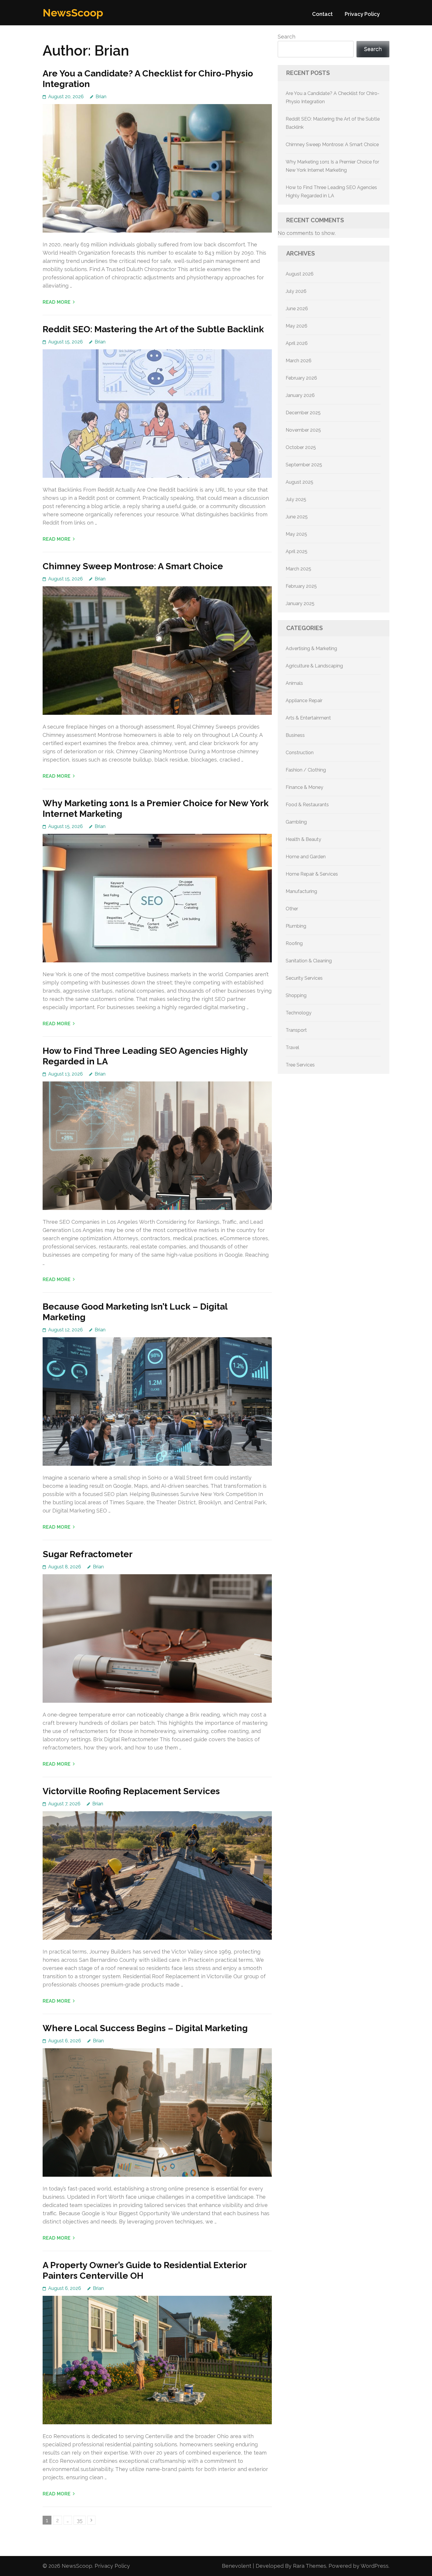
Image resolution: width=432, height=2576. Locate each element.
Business (295, 735)
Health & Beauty (303, 839)
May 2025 (296, 534)
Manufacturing (301, 891)
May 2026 (297, 326)
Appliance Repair (304, 701)
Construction (300, 753)
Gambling (296, 822)
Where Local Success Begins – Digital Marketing (145, 2028)
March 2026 (299, 361)
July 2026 (296, 291)
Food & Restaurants (307, 805)
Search (287, 37)
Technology (299, 1013)
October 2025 (301, 447)
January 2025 (300, 603)
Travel (292, 1047)
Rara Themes (310, 2566)
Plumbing (296, 926)
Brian (101, 97)
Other (292, 909)
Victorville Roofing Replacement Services (131, 1791)
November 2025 (303, 430)
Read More (57, 302)
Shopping (296, 995)
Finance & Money (304, 787)
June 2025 (297, 517)
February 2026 (301, 378)
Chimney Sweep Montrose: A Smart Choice (133, 566)
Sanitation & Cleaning (309, 961)
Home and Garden (306, 857)
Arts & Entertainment (308, 718)
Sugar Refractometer (88, 1554)
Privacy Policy (362, 14)
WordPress (375, 2566)
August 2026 (300, 274)
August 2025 (299, 482)
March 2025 (298, 569)
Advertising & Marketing (311, 648)
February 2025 (301, 586)
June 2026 (297, 309)
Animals (294, 683)
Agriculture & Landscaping (314, 666)
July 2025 (296, 499)
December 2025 (303, 413)
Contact (322, 14)
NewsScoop (73, 13)
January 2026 (300, 395)
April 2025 (297, 551)
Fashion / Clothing (306, 770)
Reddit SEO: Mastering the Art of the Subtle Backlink (153, 329)
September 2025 (304, 465)
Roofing (294, 943)
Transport (296, 1030)
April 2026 (297, 343)
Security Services (304, 978)
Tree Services (300, 1065)
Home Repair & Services (312, 874)
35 (81, 2520)
